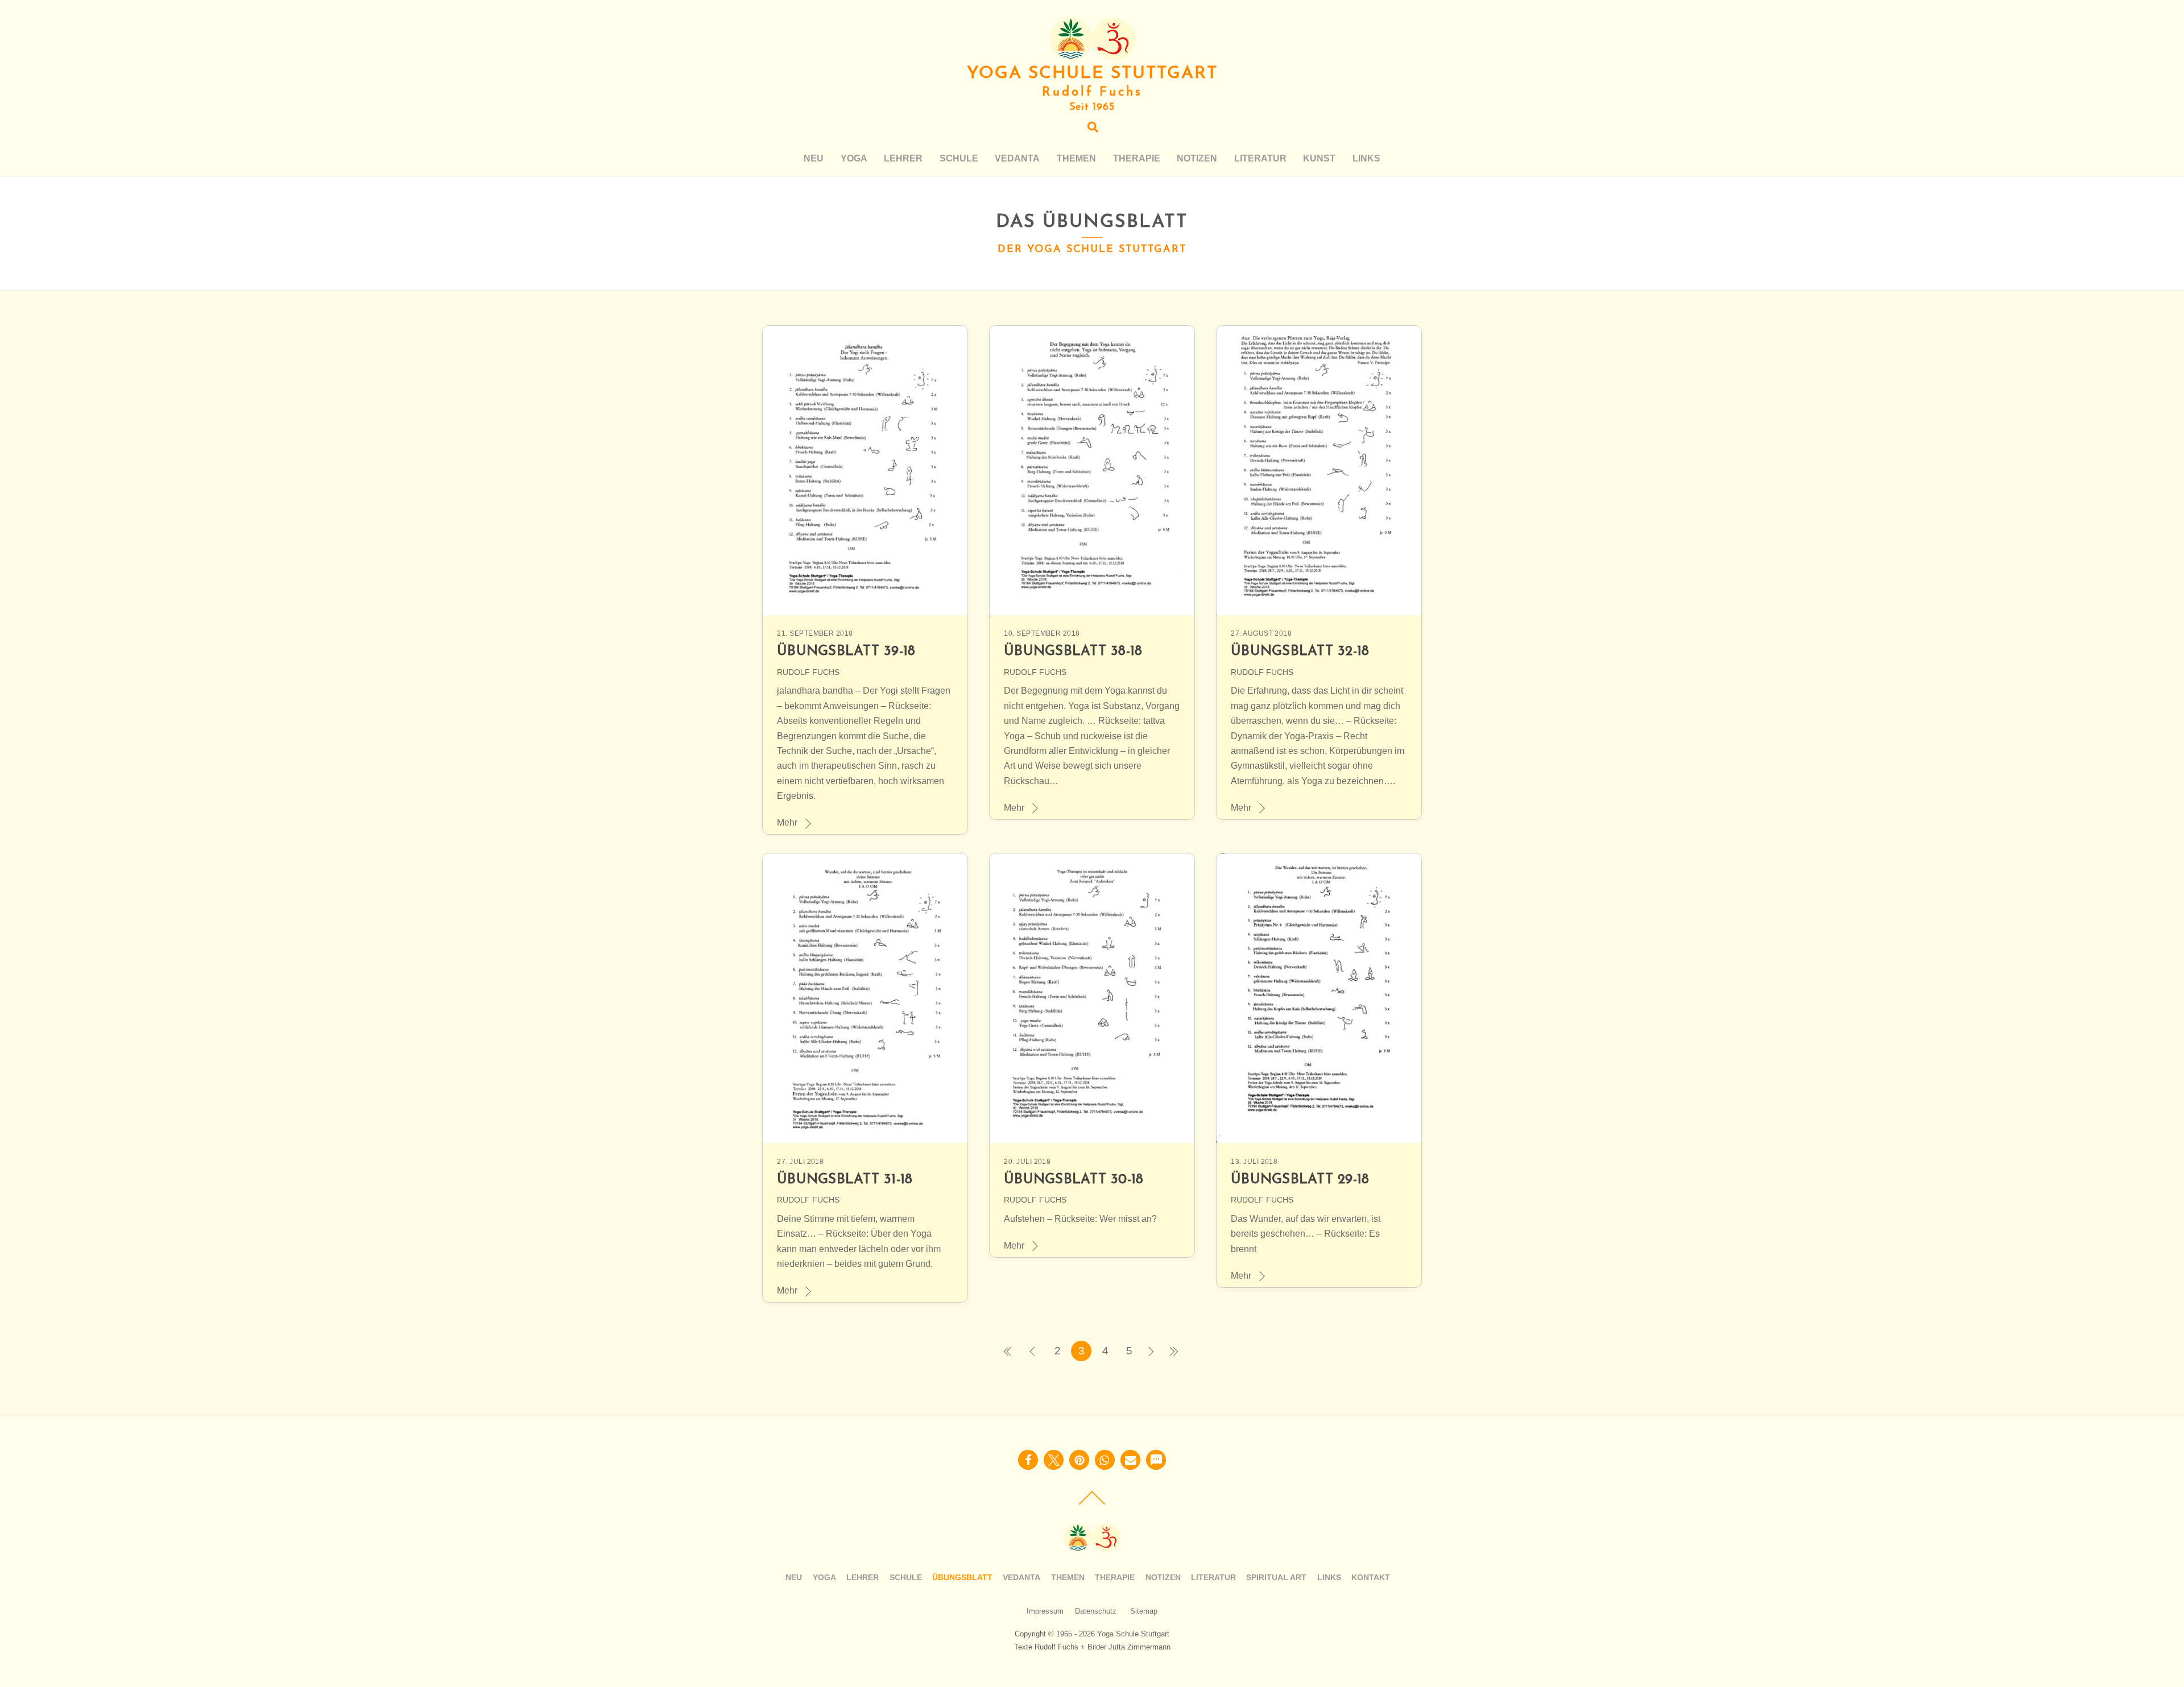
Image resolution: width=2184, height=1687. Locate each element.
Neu (814, 158)
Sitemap (1144, 1611)
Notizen (1197, 158)
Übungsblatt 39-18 (846, 652)
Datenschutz (1096, 1611)
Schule (959, 158)
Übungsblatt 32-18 (1300, 652)
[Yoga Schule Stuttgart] (1092, 55)
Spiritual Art (1276, 1577)
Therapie (1137, 158)
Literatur (1260, 158)
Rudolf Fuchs (808, 672)
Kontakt (1371, 1577)
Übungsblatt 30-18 (1074, 1180)
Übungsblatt (962, 1577)
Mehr (787, 822)
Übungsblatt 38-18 (1073, 652)
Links (1366, 158)
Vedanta (1017, 158)
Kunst (1319, 158)
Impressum (1045, 1611)
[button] (1028, 1460)
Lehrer (903, 158)
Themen (1076, 158)
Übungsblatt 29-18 (1300, 1180)
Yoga (854, 158)
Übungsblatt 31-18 (845, 1180)
